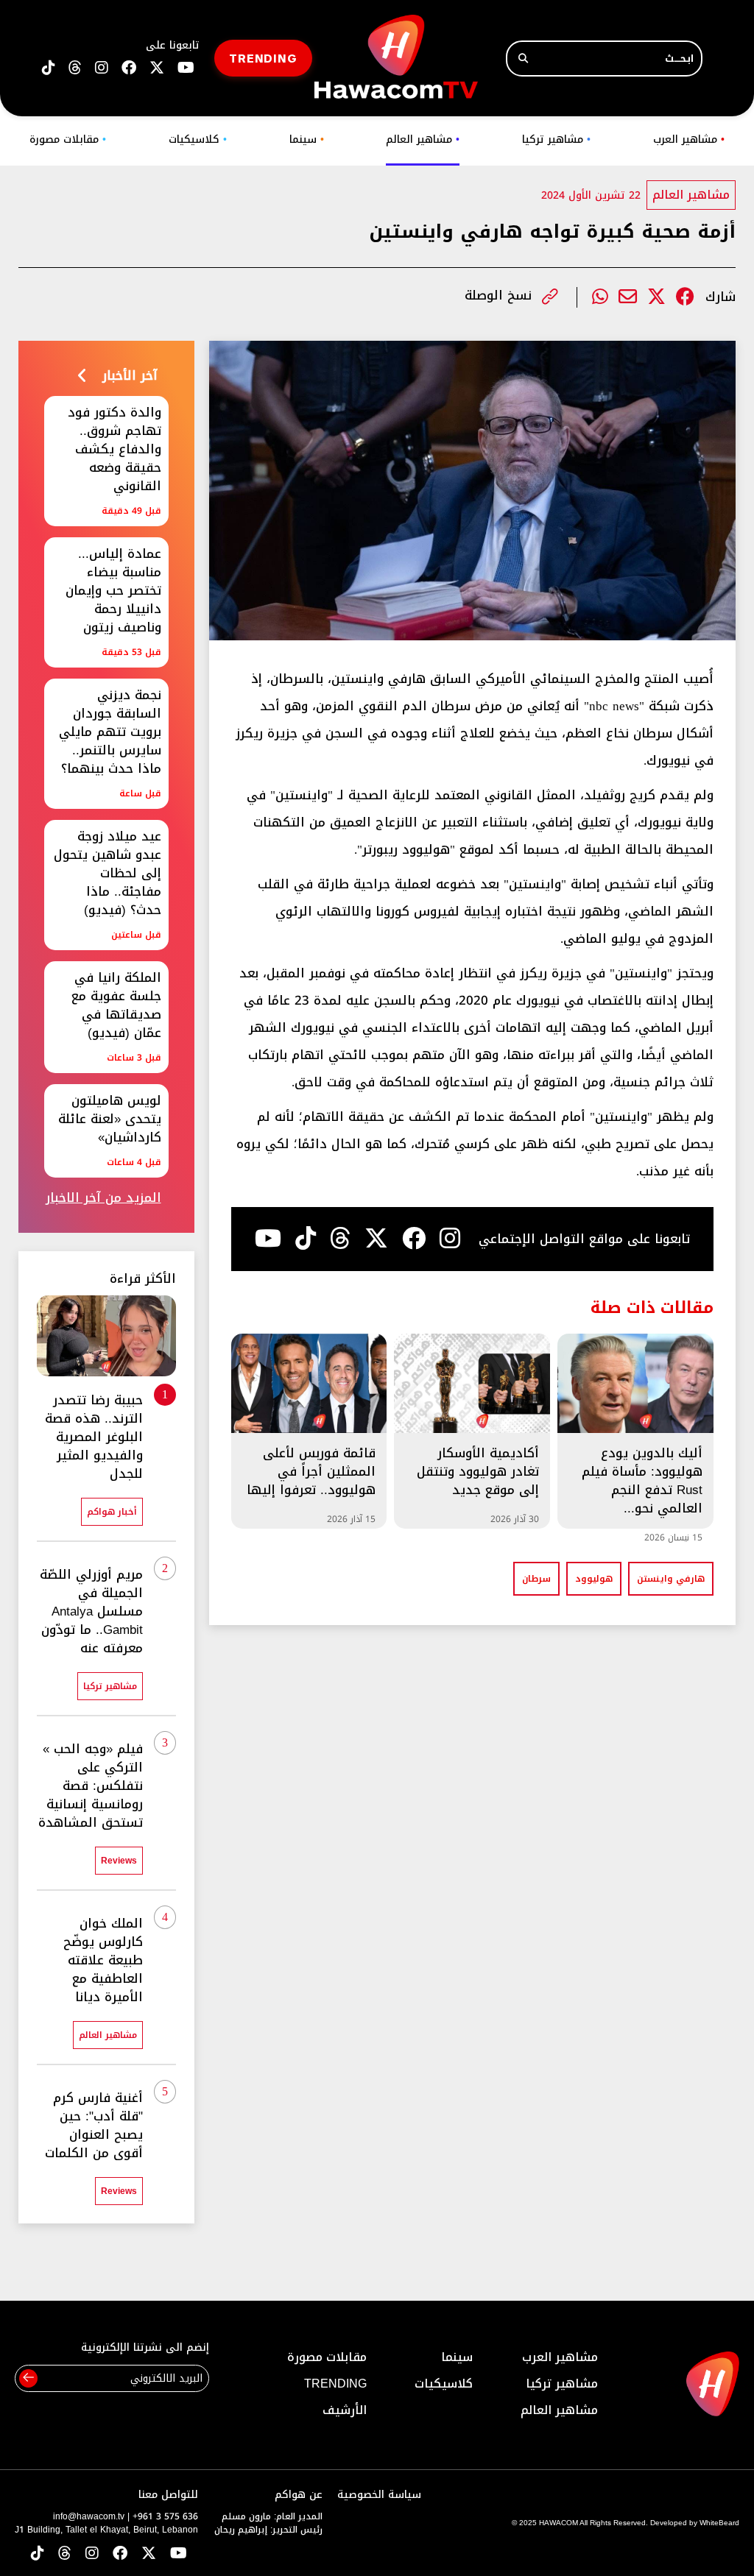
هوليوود (594, 1579)
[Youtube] (268, 1239)
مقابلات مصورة (68, 139)
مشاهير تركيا (556, 139)
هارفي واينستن (671, 1579)
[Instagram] (450, 1239)
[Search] (523, 59)
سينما (307, 139)
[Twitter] (656, 297)
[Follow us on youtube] (186, 68)
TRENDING (263, 58)
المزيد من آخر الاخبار (103, 1198)
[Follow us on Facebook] (129, 68)
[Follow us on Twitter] (149, 2554)
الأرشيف (345, 2410)
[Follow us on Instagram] (102, 68)
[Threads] (75, 68)
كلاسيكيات (198, 139)
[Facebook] (685, 297)
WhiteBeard (719, 2523)
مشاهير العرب (689, 139)
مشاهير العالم (423, 139)
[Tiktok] (306, 1239)
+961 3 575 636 (165, 2516)
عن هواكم (299, 2495)
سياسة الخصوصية (379, 2495)
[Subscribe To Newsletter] (28, 2378)
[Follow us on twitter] (157, 68)
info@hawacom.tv (89, 2516)
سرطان (536, 1579)
